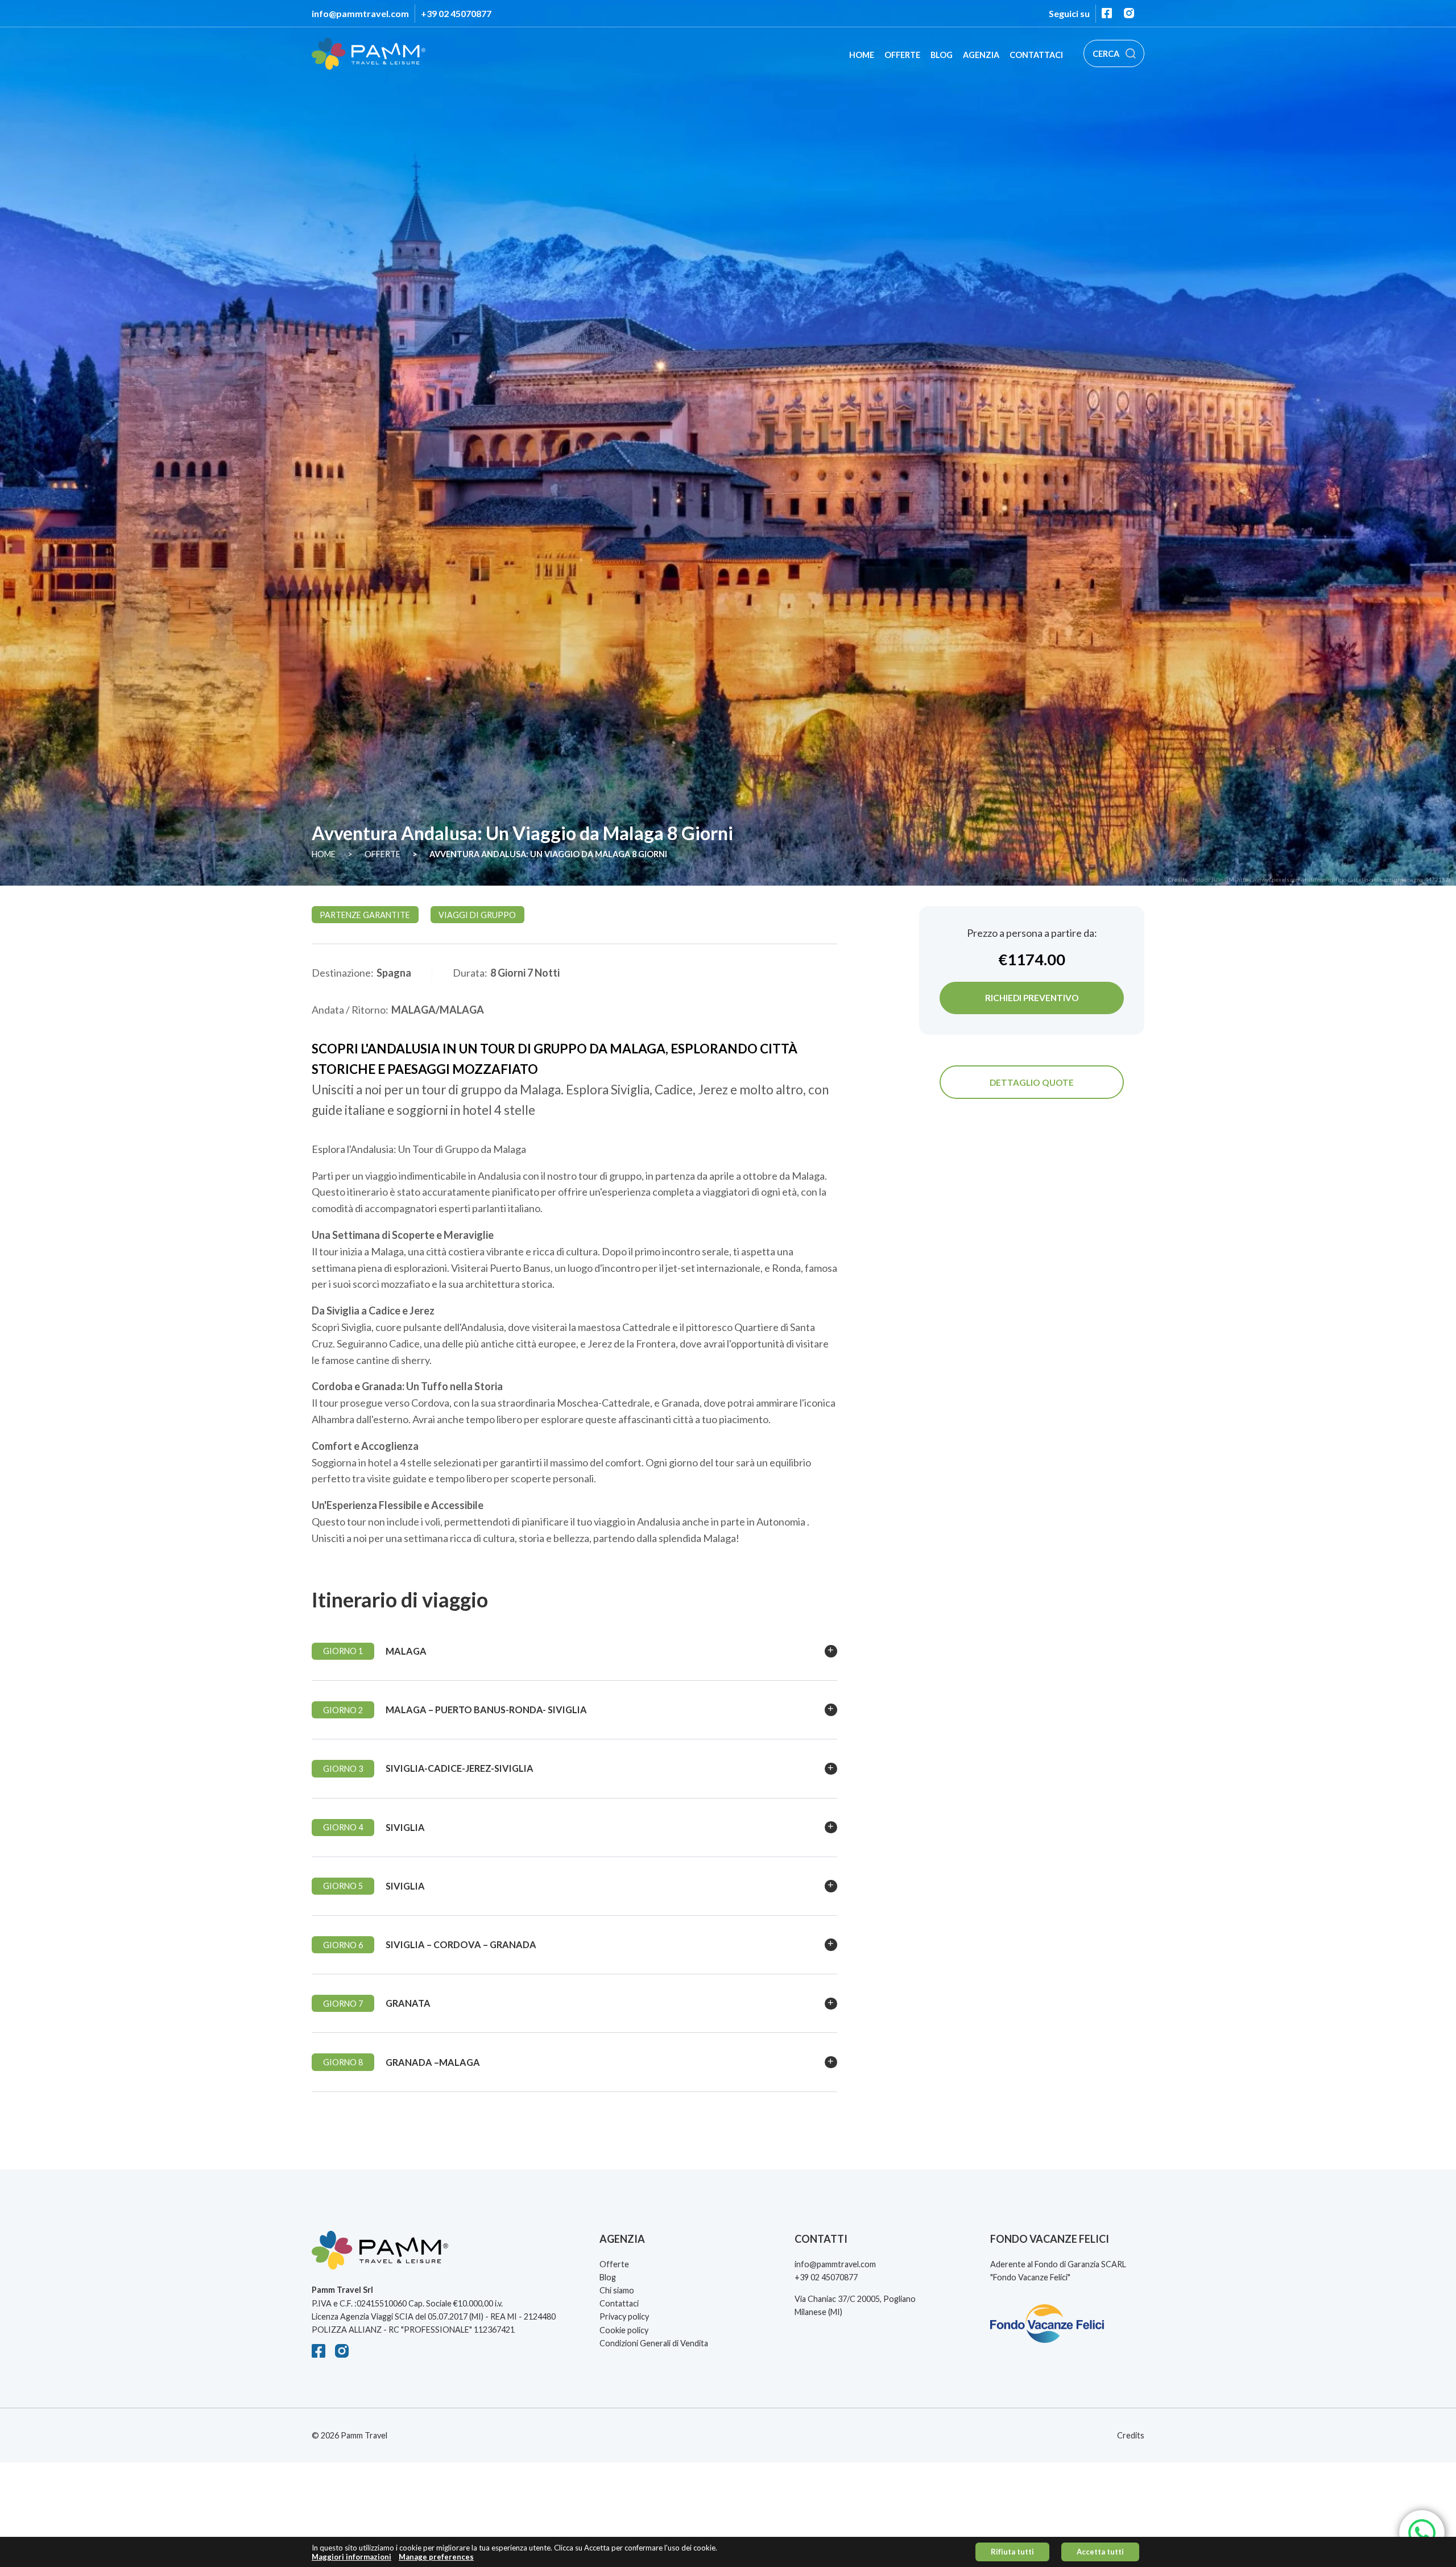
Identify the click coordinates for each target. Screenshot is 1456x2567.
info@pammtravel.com (360, 13)
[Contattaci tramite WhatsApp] (1422, 2533)
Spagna (394, 973)
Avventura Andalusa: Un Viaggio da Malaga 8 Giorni (548, 854)
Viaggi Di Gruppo (477, 915)
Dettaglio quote (1032, 1082)
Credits (1131, 2435)
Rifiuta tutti (1012, 2552)
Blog (942, 55)
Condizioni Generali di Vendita (654, 2343)
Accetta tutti (1100, 2552)
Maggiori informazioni (351, 2557)
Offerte (902, 55)
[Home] (369, 54)
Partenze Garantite (365, 915)
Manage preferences (436, 2557)
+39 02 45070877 (456, 13)
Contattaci (1036, 55)
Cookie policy (624, 2330)
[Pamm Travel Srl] (435, 2257)
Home (862, 55)
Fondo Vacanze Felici (1030, 2277)
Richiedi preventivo (1032, 998)
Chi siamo (617, 2290)
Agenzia (981, 55)
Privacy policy (624, 2316)
